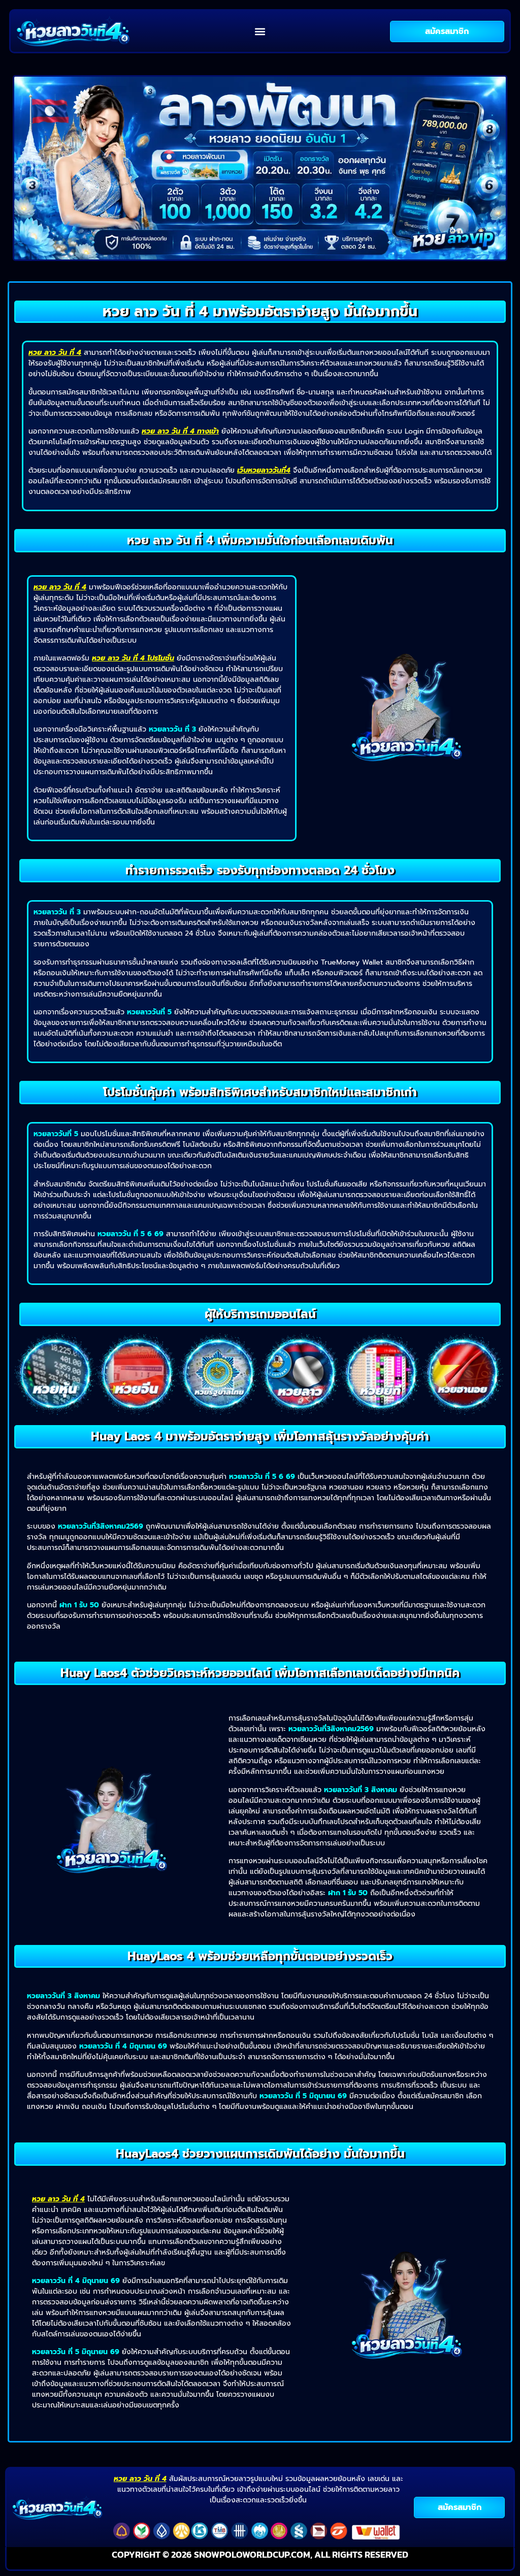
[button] (260, 31)
